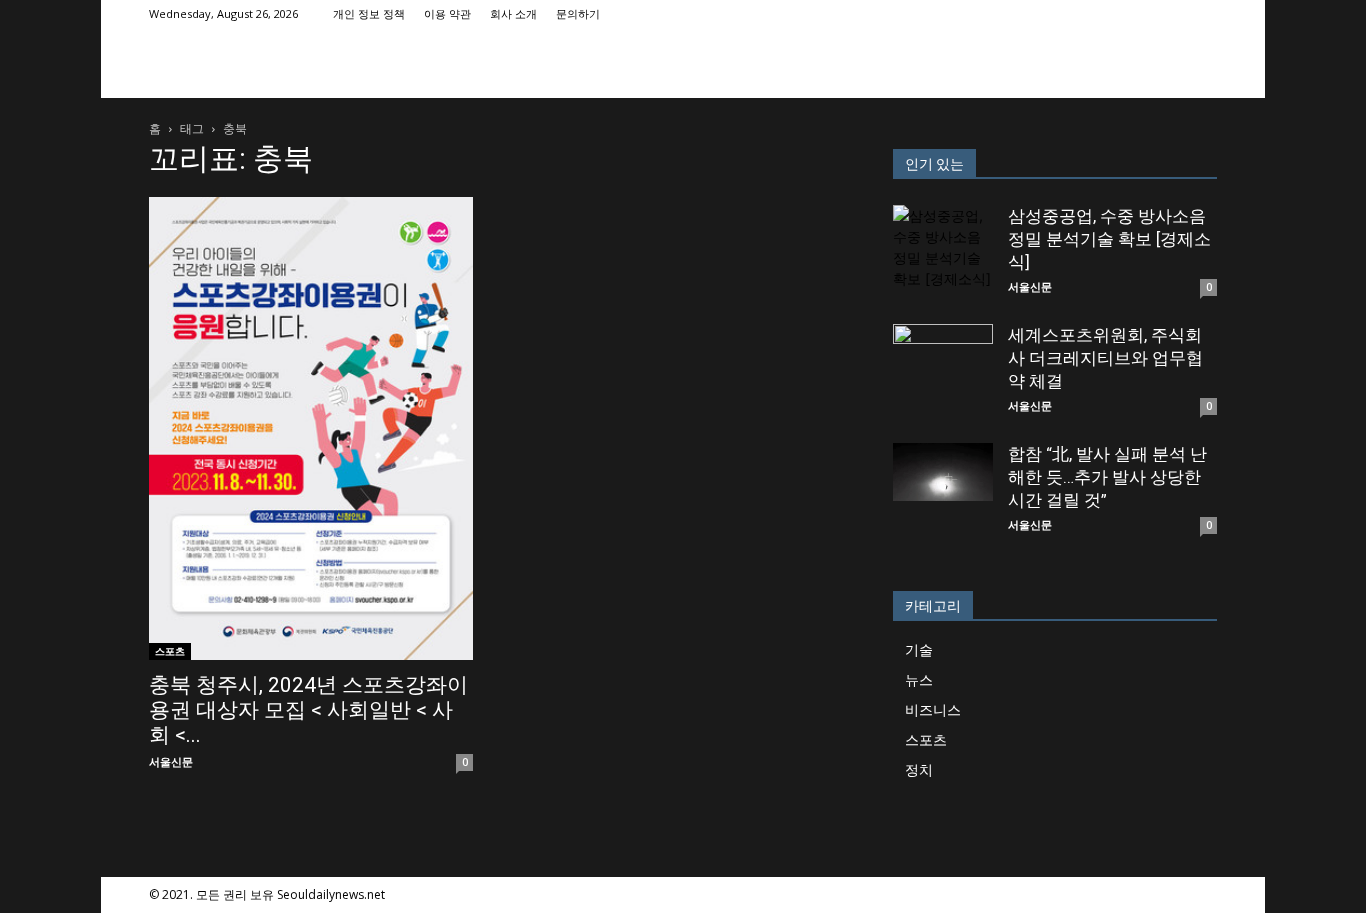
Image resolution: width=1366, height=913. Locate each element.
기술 (919, 649)
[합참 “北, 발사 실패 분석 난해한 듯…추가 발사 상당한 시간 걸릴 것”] (943, 472)
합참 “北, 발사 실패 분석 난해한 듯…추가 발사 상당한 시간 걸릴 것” (1107, 477)
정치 (919, 769)
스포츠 (170, 651)
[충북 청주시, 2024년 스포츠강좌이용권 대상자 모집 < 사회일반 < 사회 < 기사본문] (311, 428)
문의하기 (578, 13)
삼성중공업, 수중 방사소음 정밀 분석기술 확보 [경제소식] (1109, 239)
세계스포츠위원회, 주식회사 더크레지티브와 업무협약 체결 (1105, 358)
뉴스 (919, 679)
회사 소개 (513, 13)
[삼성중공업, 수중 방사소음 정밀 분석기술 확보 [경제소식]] (943, 255)
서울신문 (171, 761)
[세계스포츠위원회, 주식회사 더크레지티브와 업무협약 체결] (943, 374)
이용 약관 (447, 13)
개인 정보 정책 (369, 13)
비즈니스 (933, 709)
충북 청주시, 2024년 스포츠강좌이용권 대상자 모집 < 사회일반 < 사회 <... (308, 710)
